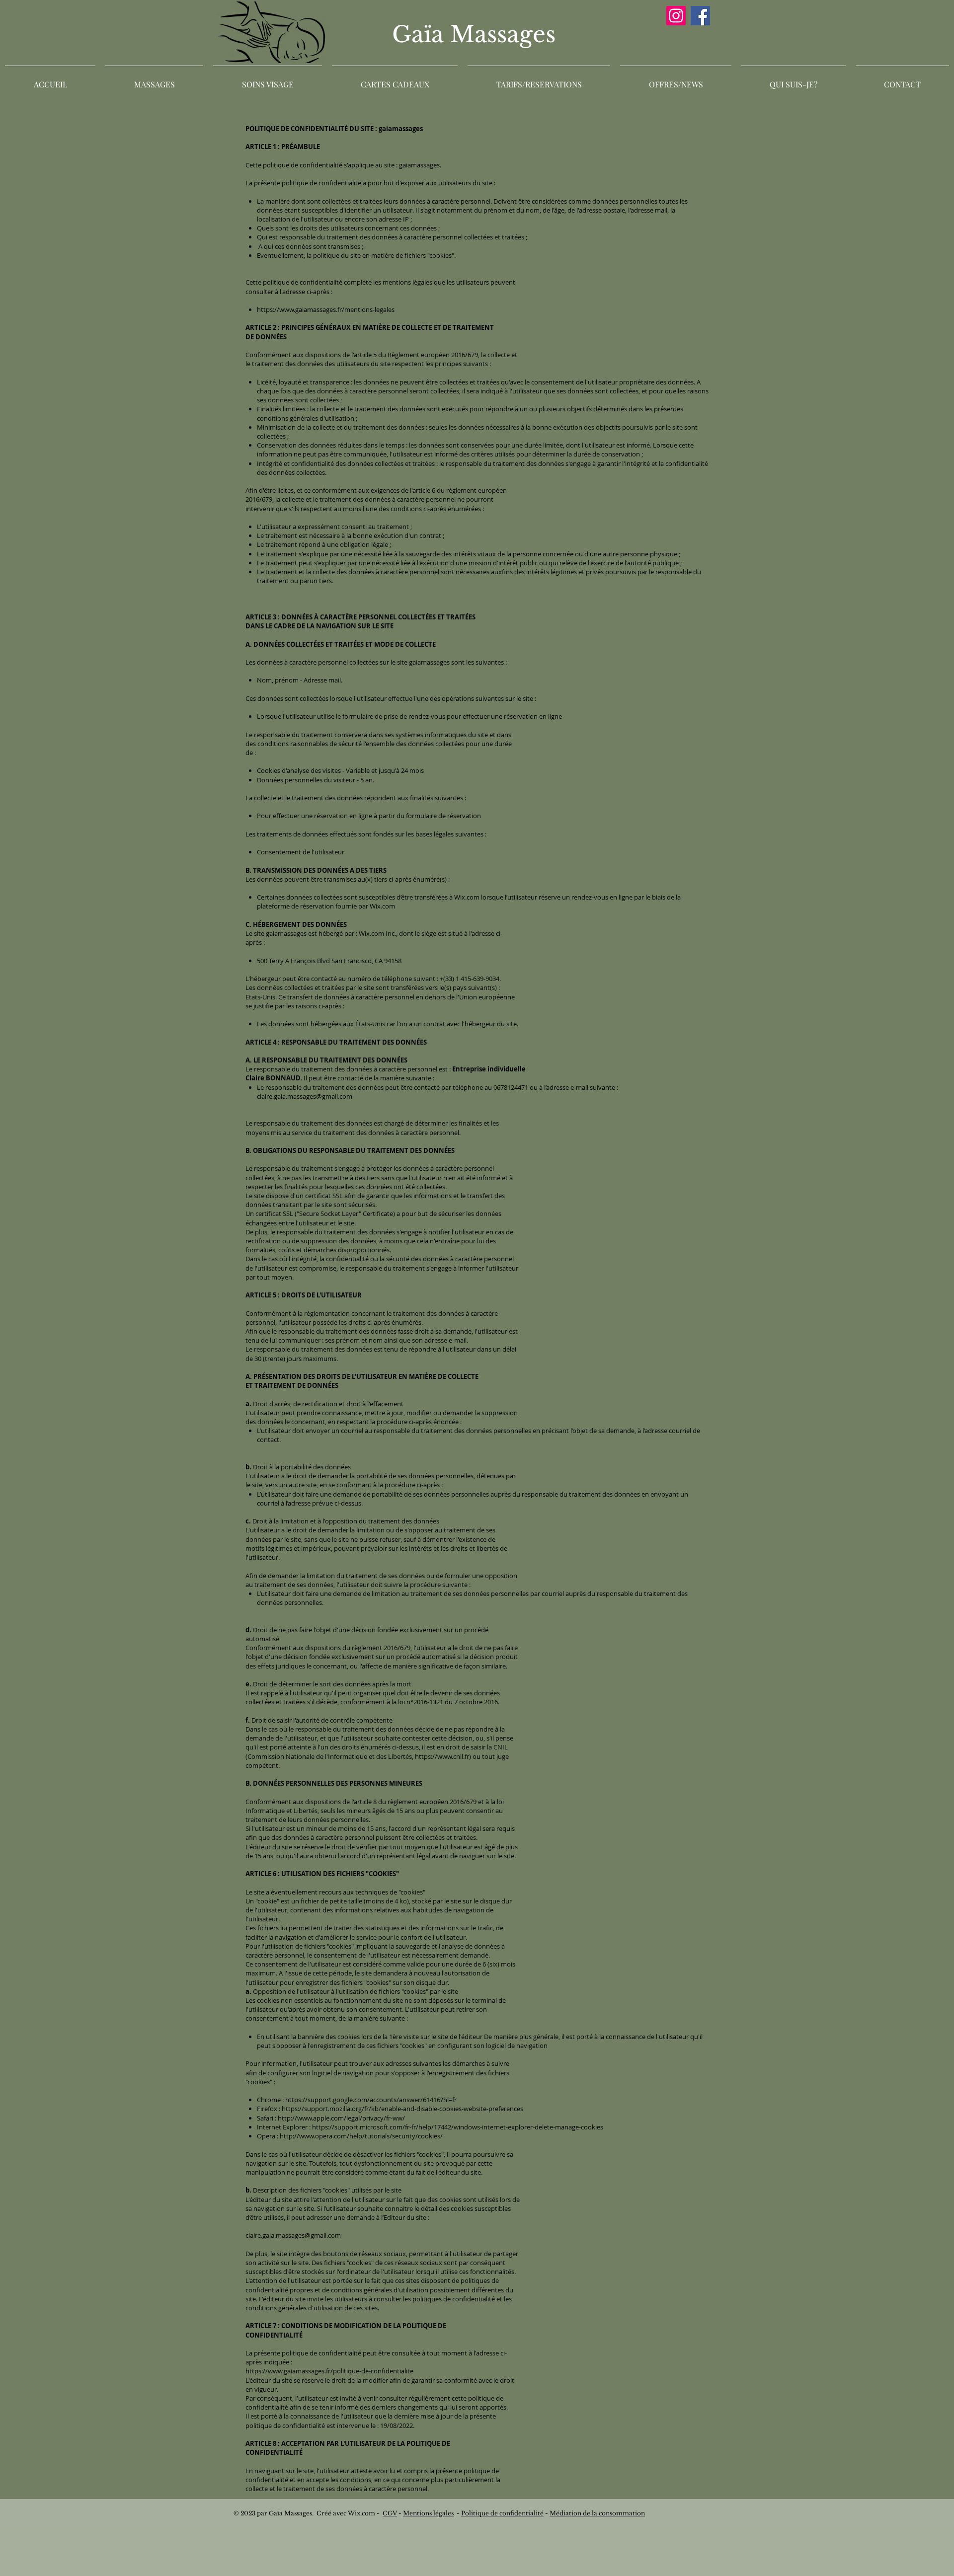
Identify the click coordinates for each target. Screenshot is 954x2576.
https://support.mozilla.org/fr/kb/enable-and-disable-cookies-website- (385, 2109)
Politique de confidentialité (502, 2513)
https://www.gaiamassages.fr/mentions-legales (326, 309)
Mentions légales (428, 2513)
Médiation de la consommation (597, 2513)
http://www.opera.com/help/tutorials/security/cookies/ (361, 2136)
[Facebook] (700, 16)
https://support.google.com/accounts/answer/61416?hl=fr (371, 2100)
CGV (390, 2513)
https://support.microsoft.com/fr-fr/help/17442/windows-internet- (410, 2127)
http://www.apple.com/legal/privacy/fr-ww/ (341, 2118)
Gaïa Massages (477, 34)
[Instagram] (676, 16)
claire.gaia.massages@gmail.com (305, 1096)
